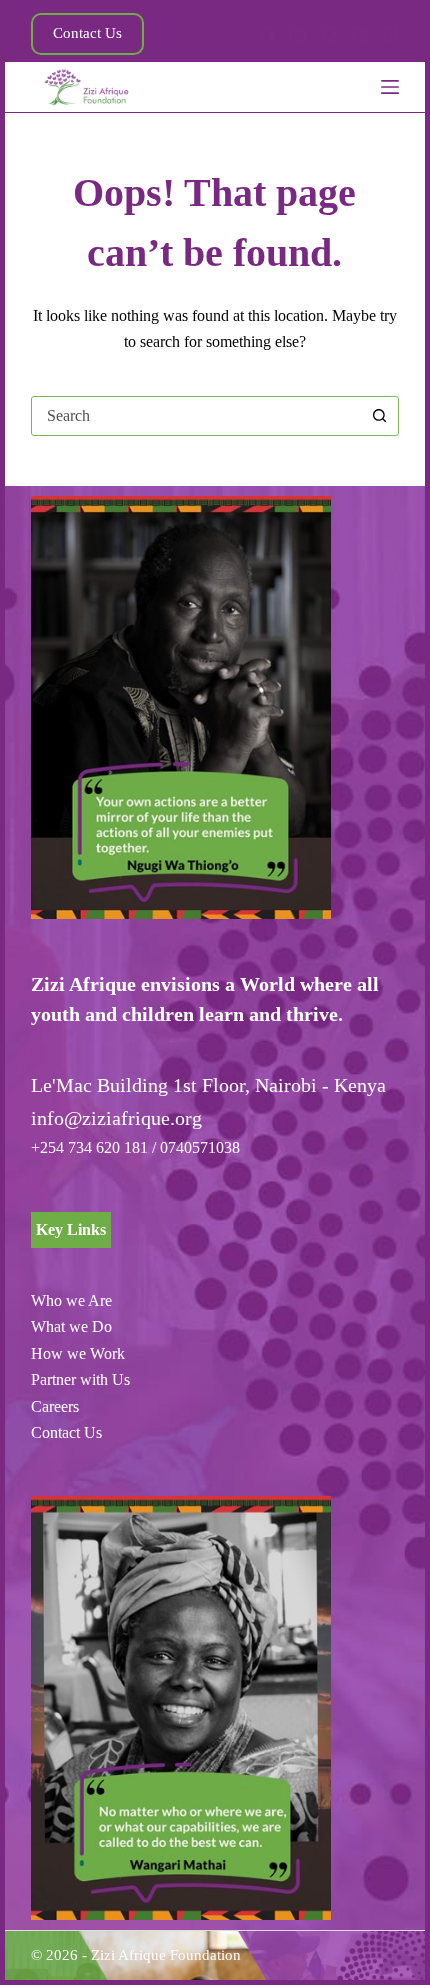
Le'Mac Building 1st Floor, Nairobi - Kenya (208, 1085)
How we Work (78, 1353)
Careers (55, 1406)
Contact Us (87, 33)
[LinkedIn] (298, 34)
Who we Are (71, 1300)
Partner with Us (80, 1379)
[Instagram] (391, 34)
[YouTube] (360, 34)
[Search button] (379, 416)
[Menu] (390, 87)
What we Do (71, 1326)
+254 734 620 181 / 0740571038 (135, 1147)
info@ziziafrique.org (116, 1118)
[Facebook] (267, 34)
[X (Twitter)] (329, 34)
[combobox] (196, 416)
